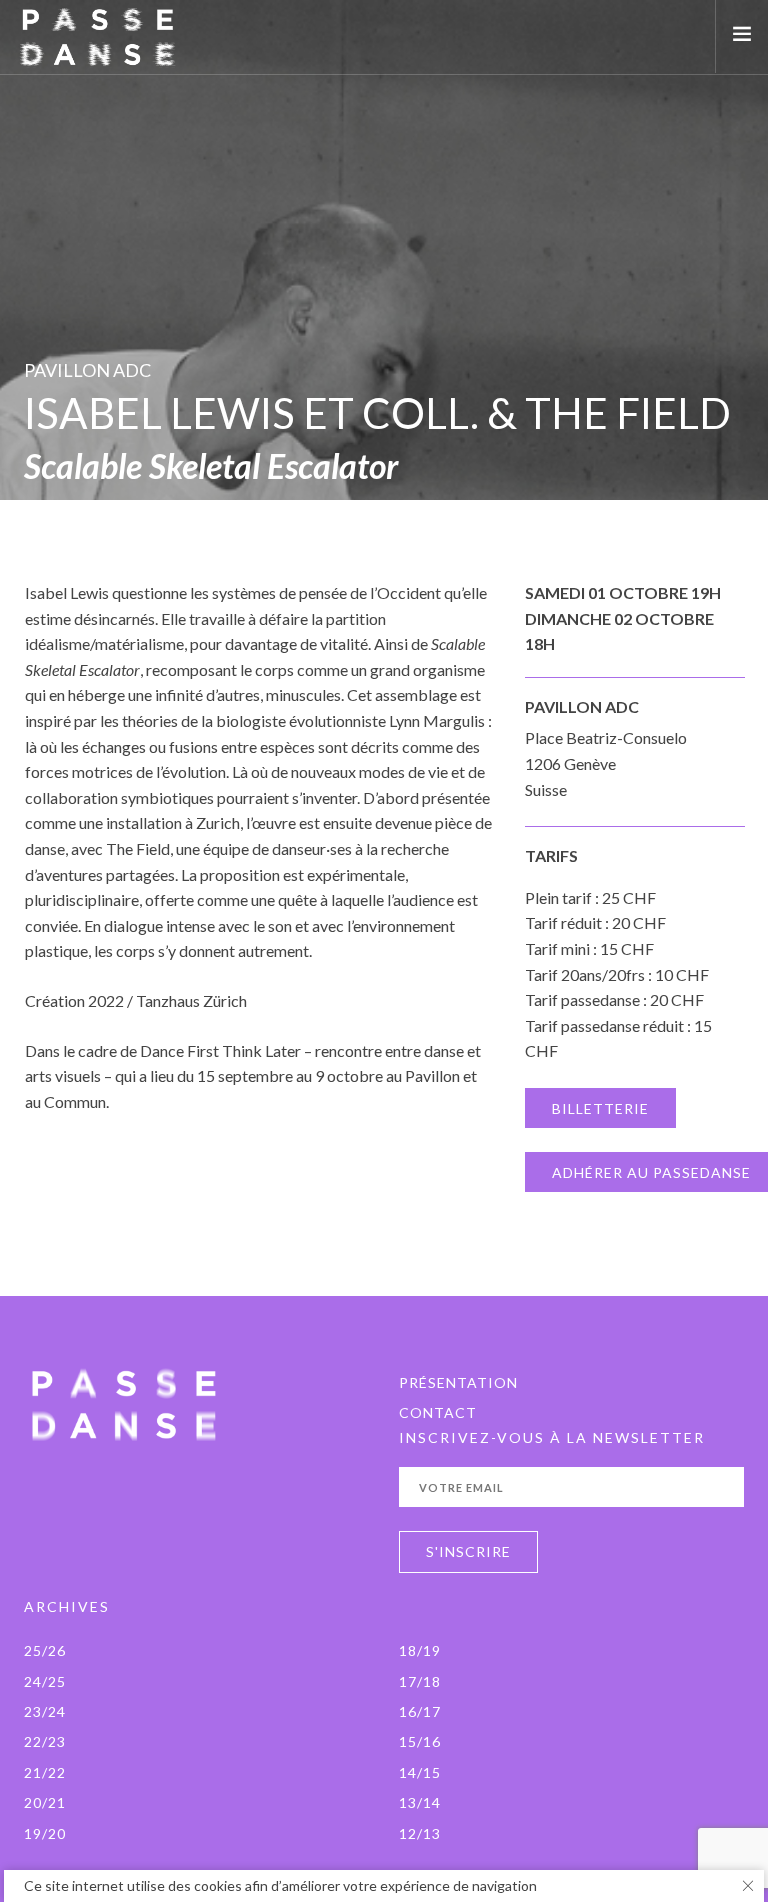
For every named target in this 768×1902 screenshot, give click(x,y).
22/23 (45, 1741)
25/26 (45, 1650)
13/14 (420, 1802)
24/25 (45, 1681)
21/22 (45, 1772)
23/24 (45, 1711)
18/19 (420, 1650)
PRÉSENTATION (458, 1382)
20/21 (45, 1802)
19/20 (45, 1833)
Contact (438, 1412)
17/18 (420, 1681)
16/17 (420, 1711)
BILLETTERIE (600, 1108)
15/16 (420, 1741)
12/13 (420, 1833)
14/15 (420, 1772)
